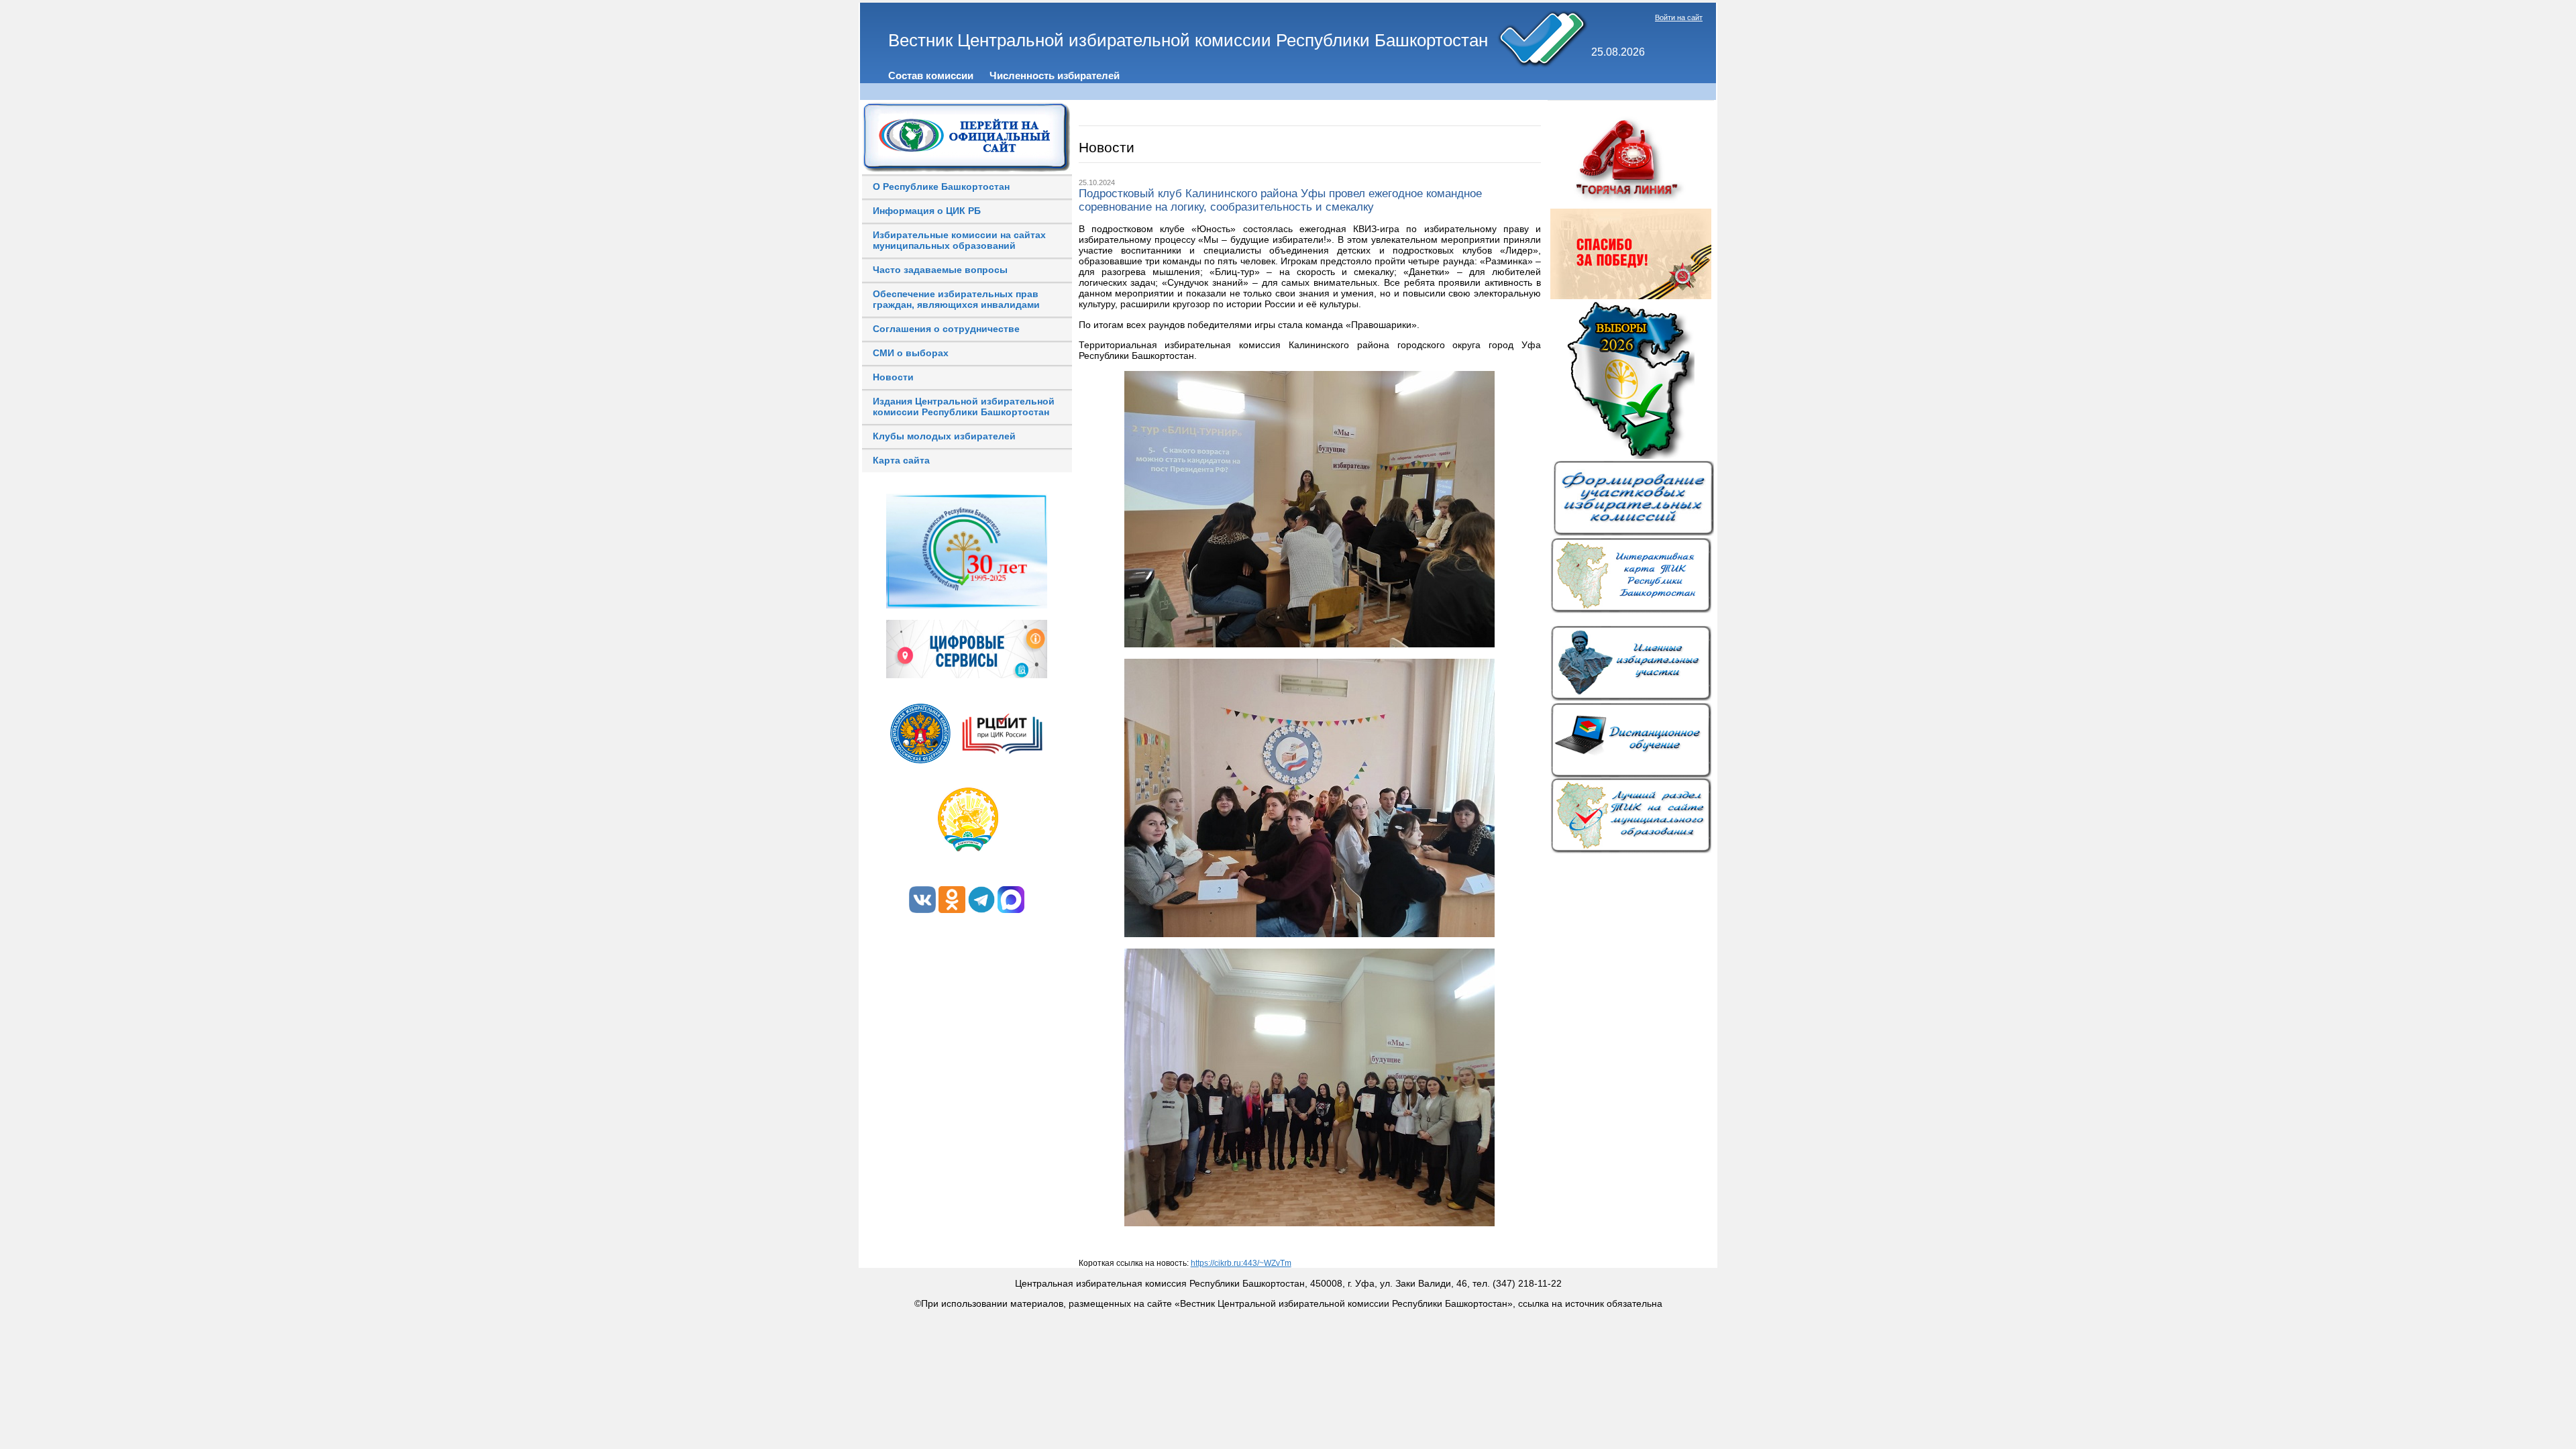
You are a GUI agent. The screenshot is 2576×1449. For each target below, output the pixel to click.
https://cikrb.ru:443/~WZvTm (1241, 1263)
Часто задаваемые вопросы (940, 270)
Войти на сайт (1679, 17)
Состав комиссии (931, 75)
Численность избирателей (1055, 75)
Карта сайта (901, 460)
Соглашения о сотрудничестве (946, 329)
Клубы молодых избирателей (944, 436)
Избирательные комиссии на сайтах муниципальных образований (959, 240)
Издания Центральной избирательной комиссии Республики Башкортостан (964, 407)
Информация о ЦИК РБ (927, 211)
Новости (893, 377)
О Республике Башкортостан (941, 186)
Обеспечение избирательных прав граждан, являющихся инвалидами (956, 299)
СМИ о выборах (911, 353)
